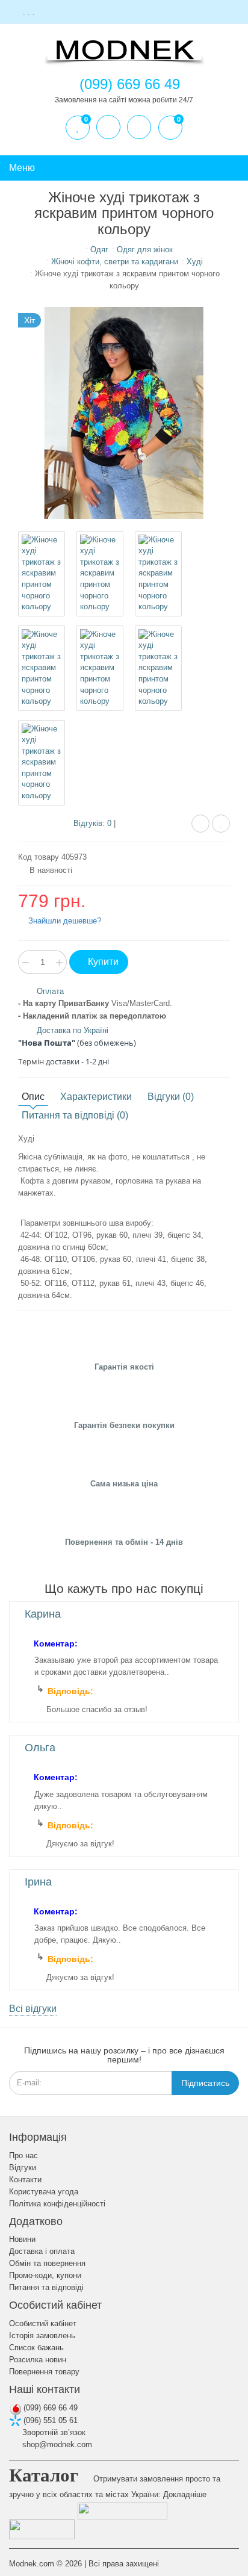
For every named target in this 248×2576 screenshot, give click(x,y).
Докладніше (185, 2494)
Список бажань (36, 2348)
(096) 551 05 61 (49, 2420)
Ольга (40, 1748)
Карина (43, 1614)
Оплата (50, 991)
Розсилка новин (38, 2360)
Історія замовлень (42, 2335)
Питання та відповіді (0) (75, 1115)
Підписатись (205, 2083)
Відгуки (23, 2168)
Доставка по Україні (73, 1030)
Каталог (44, 2475)
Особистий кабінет (43, 2323)
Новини (22, 2239)
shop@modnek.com (56, 2444)
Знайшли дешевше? (64, 921)
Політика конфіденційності (57, 2204)
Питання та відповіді (46, 2287)
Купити (102, 962)
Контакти (25, 2180)
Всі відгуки (33, 2009)
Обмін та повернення (47, 2263)
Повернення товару (44, 2372)
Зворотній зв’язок (53, 2432)
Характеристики (96, 1097)
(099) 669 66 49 (49, 2408)
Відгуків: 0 (92, 823)
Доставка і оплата (42, 2251)
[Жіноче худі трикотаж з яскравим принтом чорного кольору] (42, 574)
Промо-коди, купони (45, 2275)
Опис (33, 1097)
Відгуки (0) (171, 1097)
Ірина (38, 1882)
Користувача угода (44, 2192)
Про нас (23, 2155)
